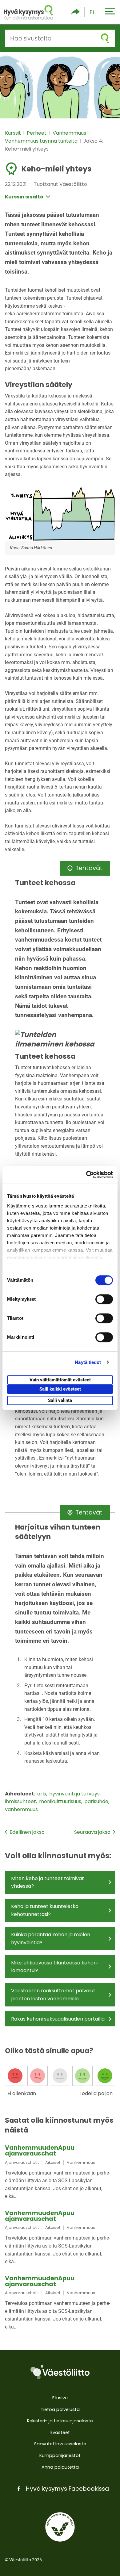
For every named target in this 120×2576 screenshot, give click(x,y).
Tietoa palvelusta (60, 2409)
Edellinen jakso (27, 1832)
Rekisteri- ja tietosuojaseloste (60, 2421)
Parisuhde (97, 1801)
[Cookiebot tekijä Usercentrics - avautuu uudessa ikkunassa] (86, 1175)
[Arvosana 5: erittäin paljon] (105, 2076)
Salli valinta (60, 1400)
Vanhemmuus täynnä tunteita (42, 141)
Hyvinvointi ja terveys (75, 1794)
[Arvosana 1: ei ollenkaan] (15, 2076)
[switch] (104, 1299)
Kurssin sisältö (24, 197)
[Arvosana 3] (60, 2076)
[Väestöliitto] (60, 2372)
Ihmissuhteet (21, 1801)
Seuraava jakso (92, 1832)
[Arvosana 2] (38, 2076)
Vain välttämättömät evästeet (60, 1380)
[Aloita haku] (105, 38)
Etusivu (60, 2398)
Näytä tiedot (88, 1362)
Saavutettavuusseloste (60, 2444)
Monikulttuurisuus (61, 1801)
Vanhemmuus (70, 133)
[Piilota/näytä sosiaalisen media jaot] (75, 12)
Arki (42, 1794)
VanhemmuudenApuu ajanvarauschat (40, 2151)
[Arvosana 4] (82, 2076)
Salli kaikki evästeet (60, 1389)
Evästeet (60, 2432)
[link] (60, 2173)
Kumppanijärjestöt (60, 2455)
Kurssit (14, 133)
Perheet (37, 133)
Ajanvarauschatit (22, 2162)
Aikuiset (53, 2162)
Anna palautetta (60, 2467)
